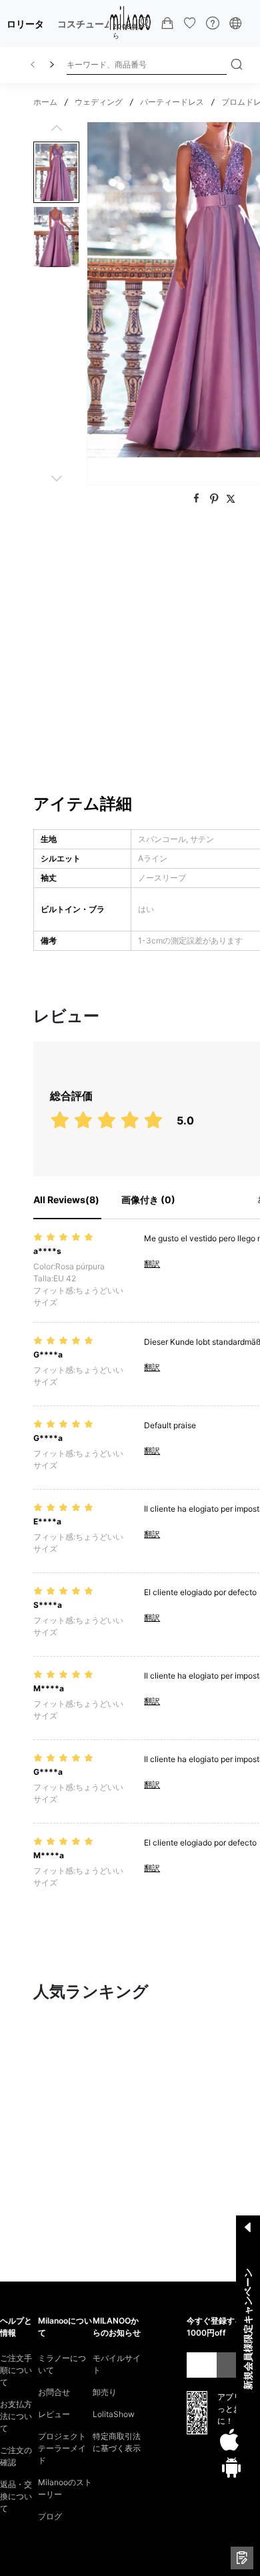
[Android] (231, 2467)
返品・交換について (16, 2496)
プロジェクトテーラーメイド (62, 2448)
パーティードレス (172, 102)
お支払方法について (16, 2416)
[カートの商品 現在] (167, 23)
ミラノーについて (62, 2364)
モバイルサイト (117, 2364)
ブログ (50, 2516)
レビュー (54, 2414)
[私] (145, 23)
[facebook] (198, 499)
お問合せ (54, 2392)
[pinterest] (216, 499)
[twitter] (231, 499)
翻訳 (152, 1264)
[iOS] (229, 2440)
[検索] (237, 65)
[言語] (235, 23)
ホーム (45, 102)
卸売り (105, 2392)
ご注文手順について (16, 2370)
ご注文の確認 (16, 2456)
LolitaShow (114, 2414)
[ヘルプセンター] (213, 23)
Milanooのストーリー (65, 2488)
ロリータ (25, 24)
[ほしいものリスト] (190, 23)
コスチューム (85, 24)
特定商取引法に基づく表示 (117, 2442)
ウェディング (99, 102)
